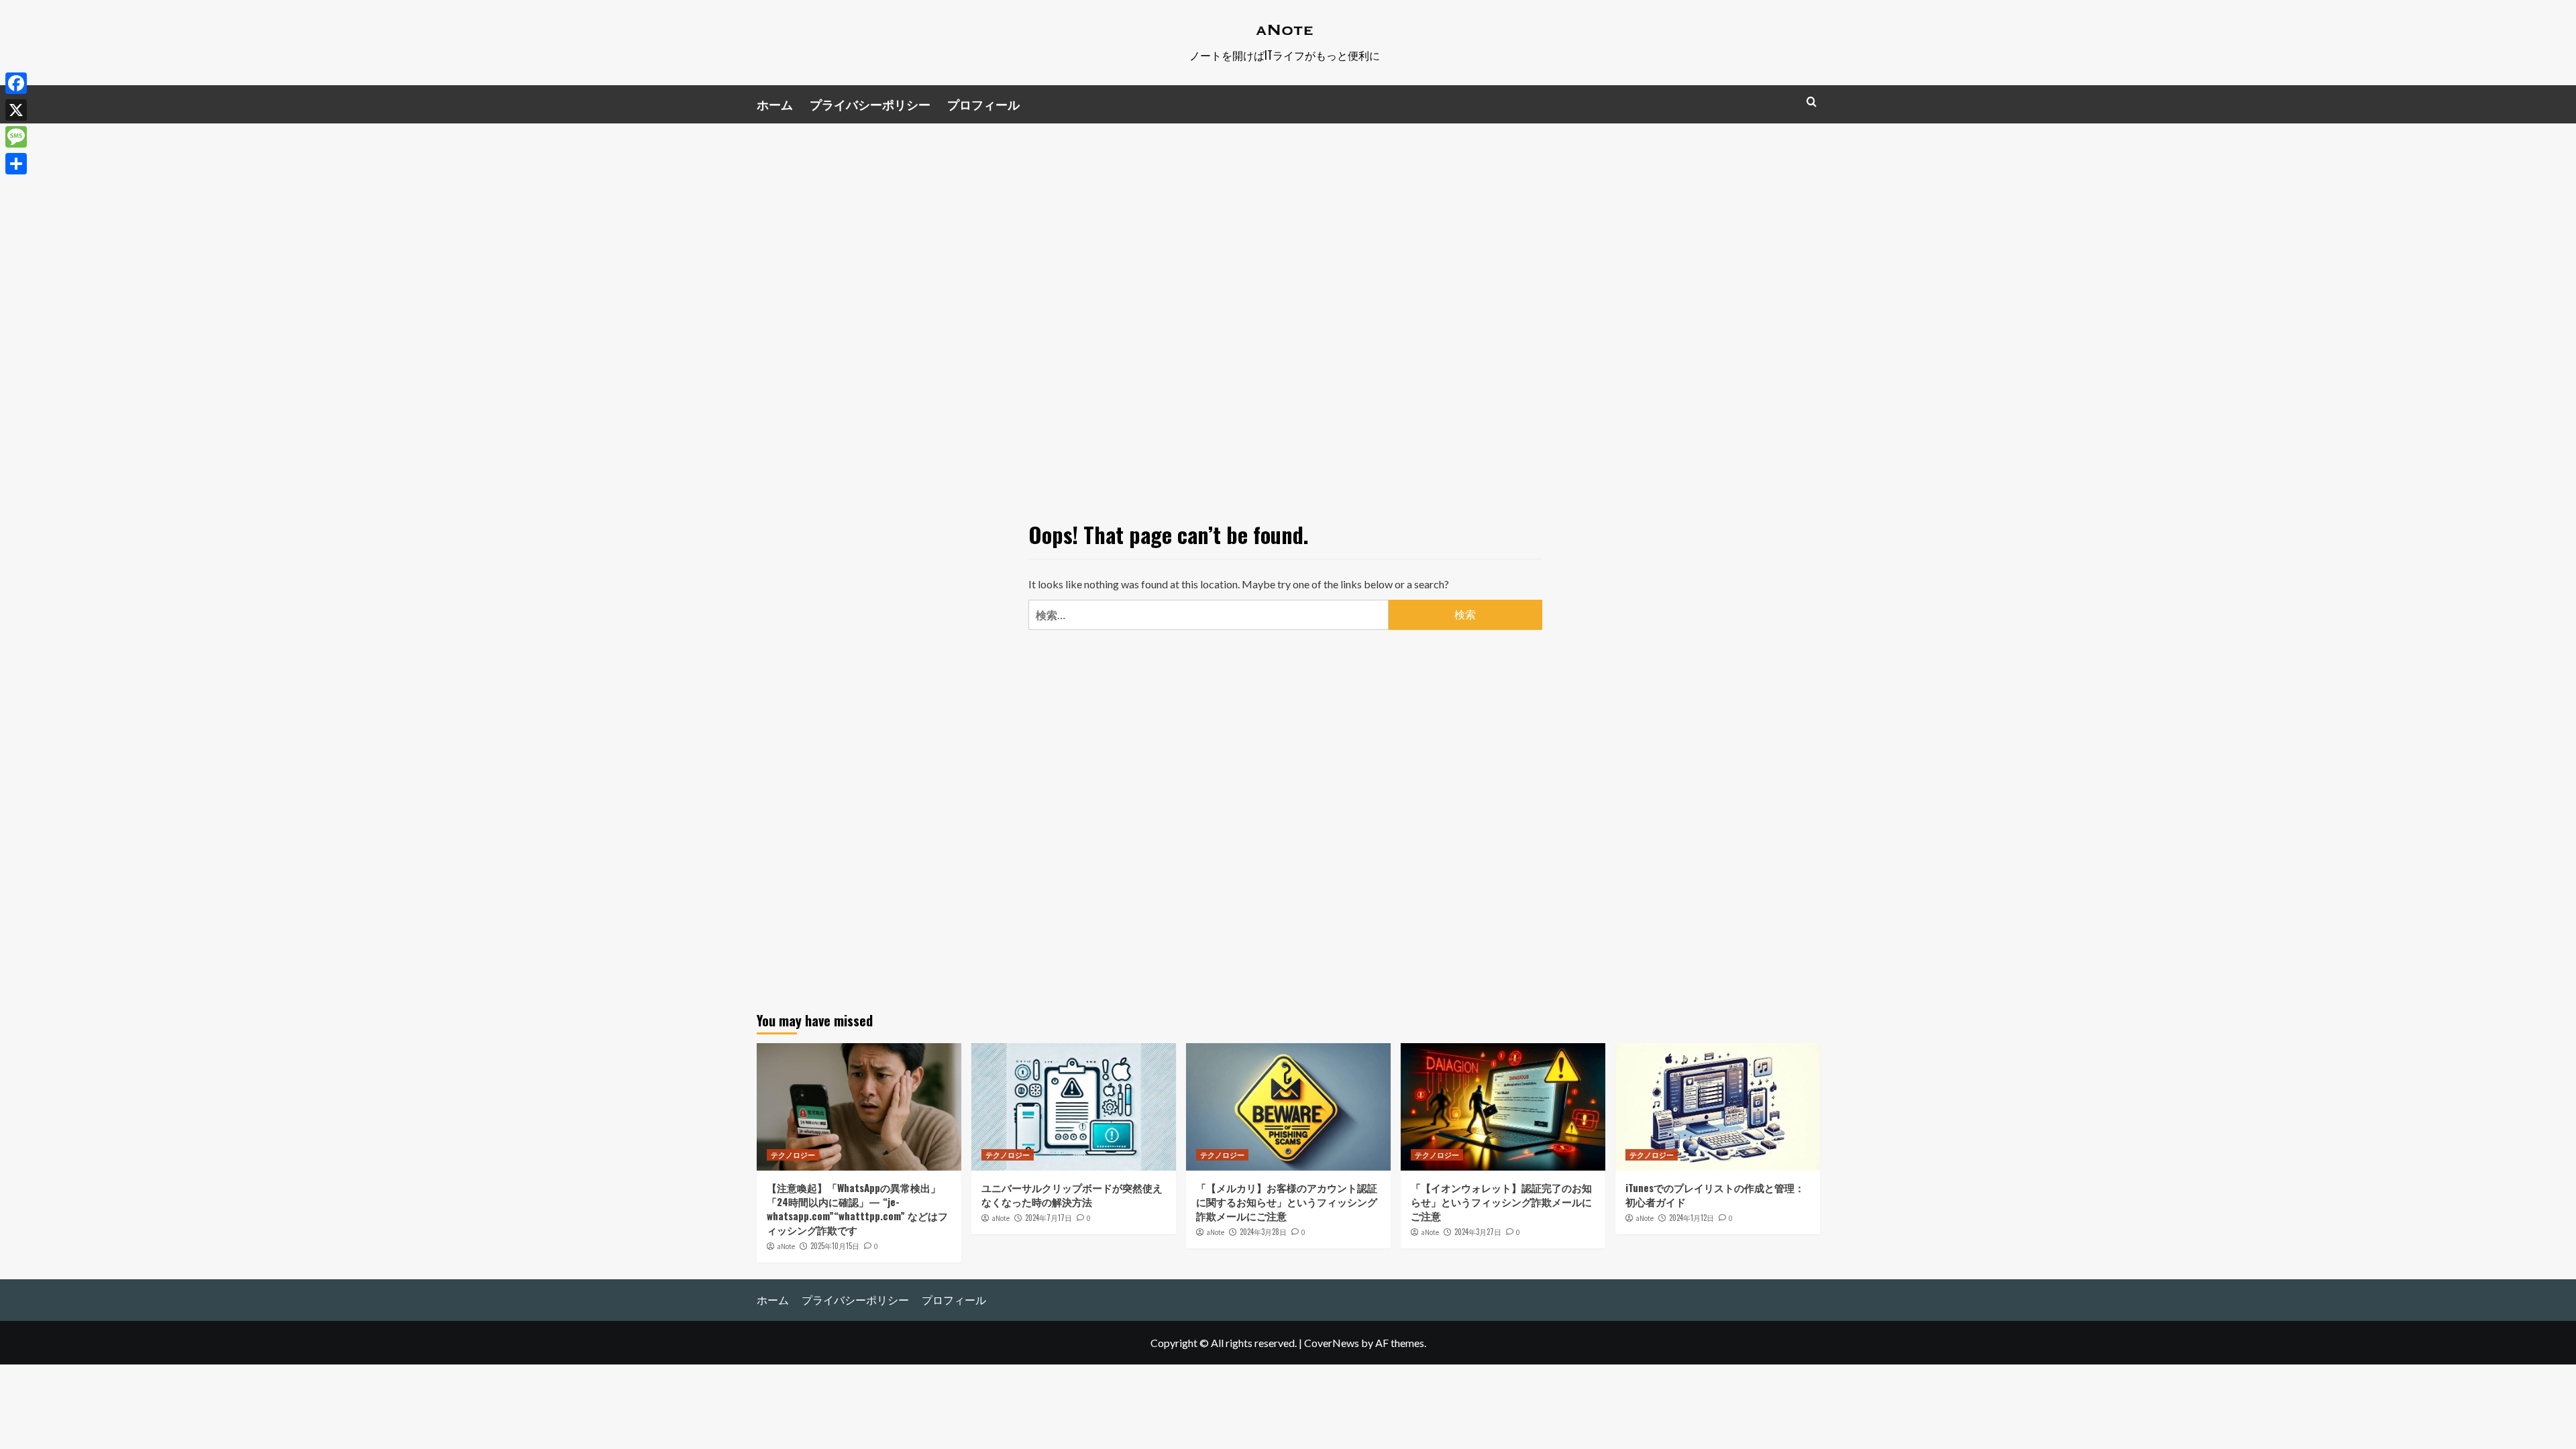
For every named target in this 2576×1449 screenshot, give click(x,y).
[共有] (16, 164)
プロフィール (983, 104)
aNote (786, 1246)
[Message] (16, 137)
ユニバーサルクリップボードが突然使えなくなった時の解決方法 (1072, 1194)
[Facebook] (16, 83)
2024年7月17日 (1049, 1218)
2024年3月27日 (1478, 1232)
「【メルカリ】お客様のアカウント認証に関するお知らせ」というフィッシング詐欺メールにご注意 (1287, 1201)
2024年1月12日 (1692, 1218)
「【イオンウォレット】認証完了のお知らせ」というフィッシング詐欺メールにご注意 (1501, 1201)
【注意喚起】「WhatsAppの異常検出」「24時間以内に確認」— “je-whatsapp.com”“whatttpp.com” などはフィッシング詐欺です (857, 1209)
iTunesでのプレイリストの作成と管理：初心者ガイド (1715, 1194)
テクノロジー (793, 1155)
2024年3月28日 (1263, 1232)
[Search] (1812, 102)
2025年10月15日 (835, 1246)
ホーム (775, 104)
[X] (16, 110)
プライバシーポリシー (870, 104)
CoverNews (1332, 1343)
